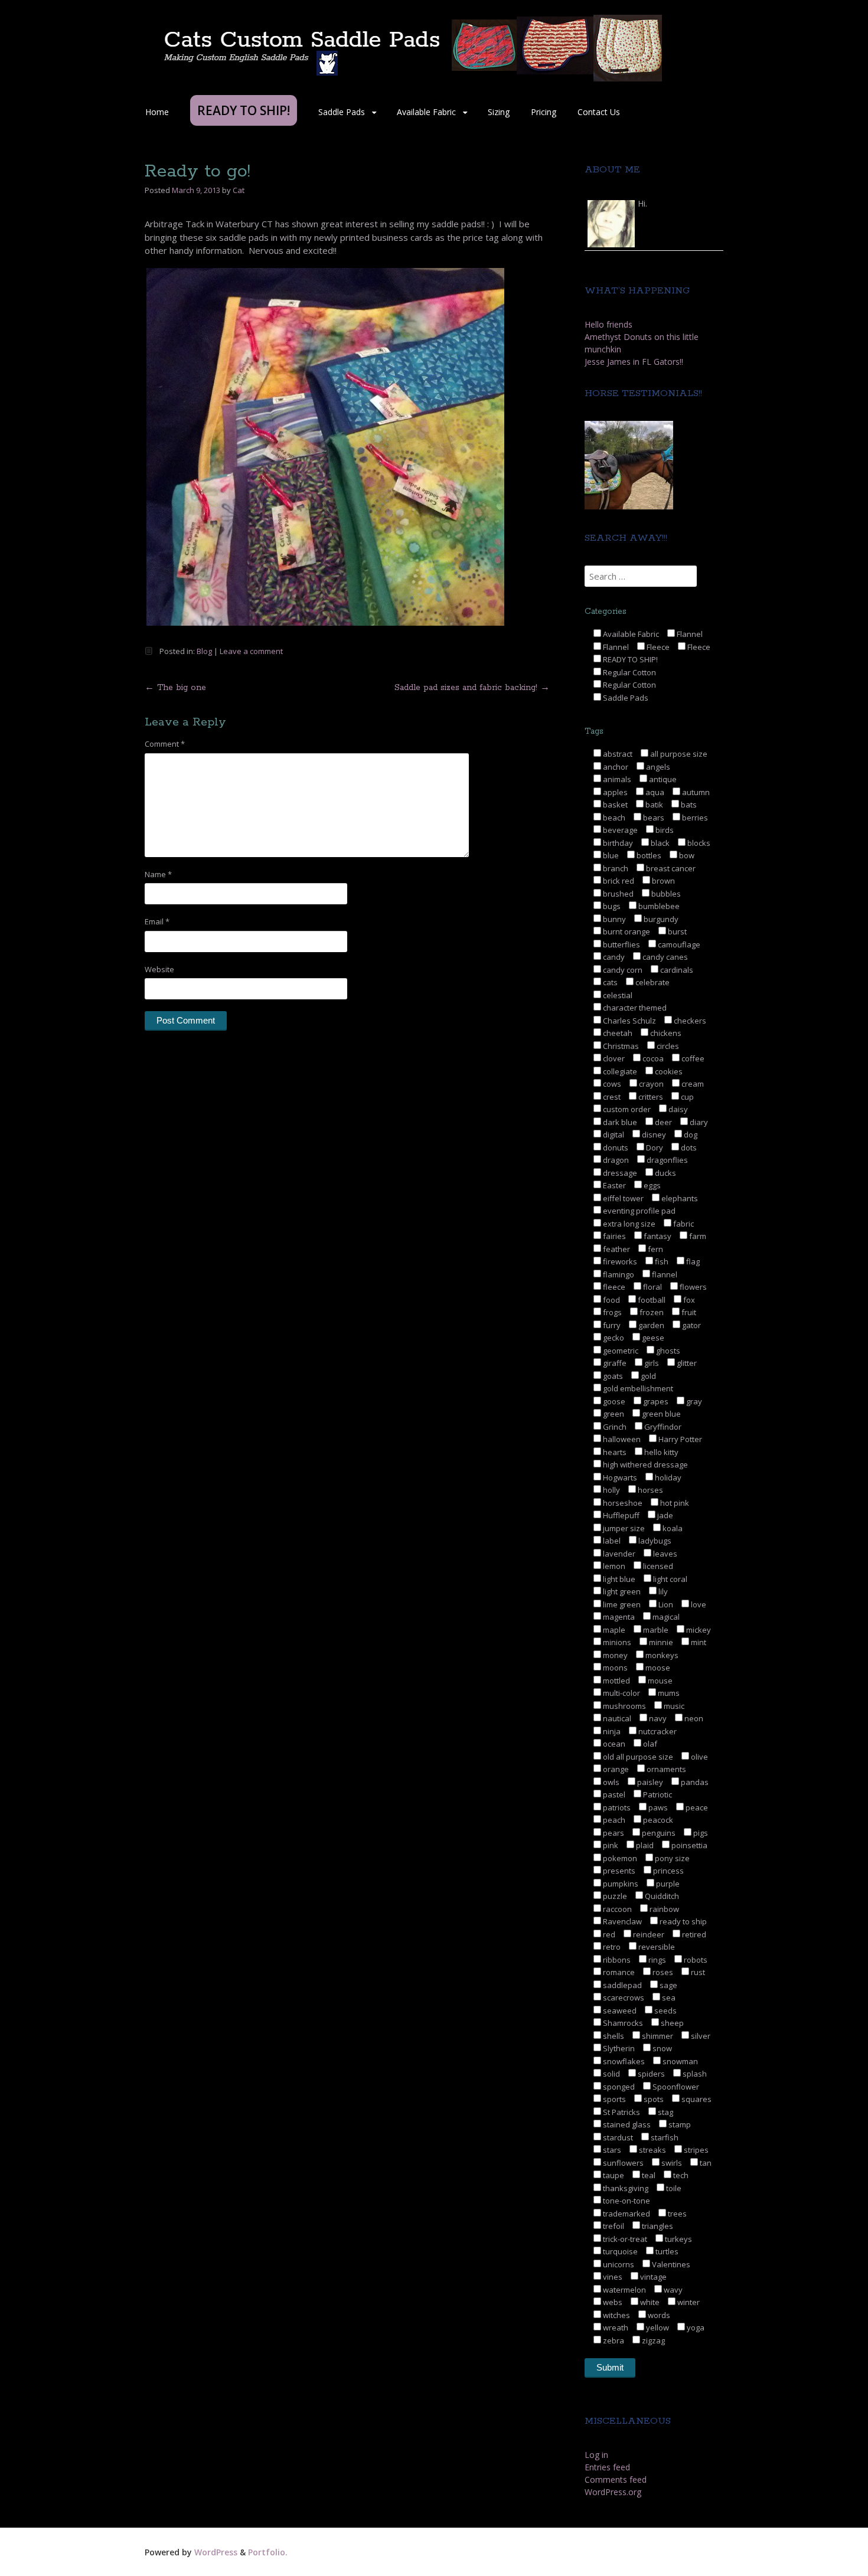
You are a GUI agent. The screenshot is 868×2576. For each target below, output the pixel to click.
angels (657, 767)
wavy (672, 2290)
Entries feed (607, 2467)
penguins (658, 1833)
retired (693, 1934)
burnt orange (626, 931)
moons (614, 1668)
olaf (649, 1744)
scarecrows (623, 1998)
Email (157, 921)
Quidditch (661, 1896)
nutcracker (657, 1731)
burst (676, 931)
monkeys (661, 1655)
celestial (617, 995)
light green (621, 1591)
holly (611, 1490)
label (611, 1541)
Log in (596, 2455)
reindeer (648, 1934)
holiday (667, 1477)
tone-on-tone (626, 2201)
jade (664, 1515)
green (613, 1414)
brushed (617, 894)
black (659, 843)
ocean (613, 1744)
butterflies (621, 944)
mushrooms (624, 1706)
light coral (669, 1579)
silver (700, 2036)
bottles (648, 855)
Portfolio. (268, 2552)
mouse (659, 1681)
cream (692, 1084)
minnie (660, 1642)
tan (705, 2163)
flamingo (618, 1274)
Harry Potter (679, 1439)
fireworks (619, 1261)
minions (616, 1642)
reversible (656, 1947)
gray (693, 1401)
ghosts (667, 1351)
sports (614, 2099)
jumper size (623, 1528)
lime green (621, 1604)
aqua (654, 792)
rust (697, 1972)
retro (611, 1947)
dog (690, 1135)
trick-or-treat (624, 2239)
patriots (616, 1807)
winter (688, 2302)
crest (611, 1097)
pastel (613, 1794)
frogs (611, 1312)
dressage (619, 1173)
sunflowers (622, 2163)
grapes (655, 1401)
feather (616, 1249)
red (608, 1934)
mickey (698, 1630)
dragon (615, 1160)
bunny (614, 919)
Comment (165, 744)
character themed (634, 1008)
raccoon (616, 1909)
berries (694, 818)
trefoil (613, 2226)
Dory (654, 1148)
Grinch (614, 1427)
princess (668, 1871)
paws (657, 1807)
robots (695, 1960)
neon (693, 1718)
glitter (686, 1363)
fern (655, 1249)
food (611, 1300)
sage (668, 1985)
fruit (688, 1312)
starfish (664, 2137)
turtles (666, 2251)
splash (694, 2074)
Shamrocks (622, 2023)
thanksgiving (625, 2188)
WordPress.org (613, 2492)
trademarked (626, 2214)
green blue (660, 1414)
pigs (700, 1833)
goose (613, 1401)
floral (652, 1287)
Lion (665, 1604)
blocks (698, 843)
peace (696, 1807)
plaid (644, 1845)
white (649, 2302)
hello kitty (660, 1452)
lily (662, 1591)
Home (157, 112)
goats (612, 1376)
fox (688, 1300)
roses (662, 1972)
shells (613, 2036)
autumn (695, 792)
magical (665, 1617)
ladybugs (654, 1541)
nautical (616, 1718)
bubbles (665, 894)
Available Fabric (426, 112)
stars (611, 2150)
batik (653, 805)
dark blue (619, 1122)
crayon (650, 1084)
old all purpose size (637, 1757)
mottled (616, 1681)
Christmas (620, 1046)
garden (650, 1325)
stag (665, 2112)
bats (688, 805)
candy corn (622, 970)
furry (611, 1325)
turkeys (678, 2239)
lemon (613, 1566)
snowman (679, 2061)
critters (650, 1097)
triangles (657, 2226)
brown (663, 881)
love (698, 1604)
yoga (695, 2327)
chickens (665, 1033)
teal (648, 2175)
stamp (679, 2124)
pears (613, 1833)
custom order (626, 1109)
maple (613, 1630)
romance (618, 1972)
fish (661, 1261)
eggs (651, 1185)
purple (667, 1884)
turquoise (619, 2251)
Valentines (670, 2264)
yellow (657, 2327)
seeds (665, 2011)
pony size (671, 1858)
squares (696, 2099)
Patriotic (657, 1794)
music (673, 1706)
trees (676, 2214)
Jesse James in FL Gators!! (634, 362)
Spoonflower (675, 2087)
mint (698, 1642)
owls (610, 1782)
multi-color (621, 1693)
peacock (657, 1820)
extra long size (628, 1224)
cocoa (652, 1058)
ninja (611, 1731)
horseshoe (622, 1503)
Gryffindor (662, 1427)
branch (615, 868)
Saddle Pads (342, 112)
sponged (618, 2087)
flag (692, 1261)
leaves (664, 1554)
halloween (621, 1439)
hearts (614, 1452)
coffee (692, 1058)
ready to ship (682, 1921)
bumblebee (658, 906)
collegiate (619, 1071)
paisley (649, 1782)
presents (618, 1871)
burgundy (660, 919)
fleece (613, 1287)
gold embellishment (637, 1388)
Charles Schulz (629, 1021)
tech (680, 2175)
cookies (668, 1071)
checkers (689, 1021)
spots (653, 2099)
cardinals (676, 970)
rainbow (663, 1909)
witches (616, 2315)
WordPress (216, 2552)
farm (697, 1236)
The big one (175, 688)
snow (661, 2048)
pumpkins (620, 1884)
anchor (615, 767)
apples (614, 792)
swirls (671, 2163)
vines (612, 2277)
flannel (664, 1274)
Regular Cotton (629, 672)
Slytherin (618, 2048)
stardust (617, 2137)
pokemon (619, 1858)
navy (657, 1718)
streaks (652, 2150)
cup (686, 1097)
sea (668, 1998)
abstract (617, 754)
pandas (694, 1782)
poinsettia (688, 1845)
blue (610, 855)
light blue (618, 1579)
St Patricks (621, 2112)
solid (611, 2074)
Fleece (657, 647)
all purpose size (678, 754)
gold (647, 1376)
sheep (671, 2023)
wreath (615, 2327)
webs (612, 2302)
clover (613, 1058)
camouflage (678, 944)
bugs (611, 906)
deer (663, 1122)
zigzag (652, 2340)
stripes (695, 2150)
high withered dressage (645, 1464)
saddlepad (621, 1985)
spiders (650, 2074)
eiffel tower (622, 1198)
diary (698, 1122)
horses (650, 1490)
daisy (677, 1109)
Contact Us (599, 112)
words (658, 2315)
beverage (619, 830)
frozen (651, 1312)
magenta (618, 1617)
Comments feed (616, 2479)
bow (686, 855)
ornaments (665, 1769)
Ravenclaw (621, 1921)
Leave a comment (251, 651)
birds (664, 830)
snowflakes (623, 2061)
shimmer (657, 2036)
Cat (239, 190)
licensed (657, 1566)
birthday (617, 843)
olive (699, 1757)
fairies (614, 1236)
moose (657, 1668)
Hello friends (608, 324)
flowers (692, 1287)
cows (611, 1084)
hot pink (674, 1503)
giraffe (614, 1363)
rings (656, 1960)
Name (158, 874)
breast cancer (670, 868)
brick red (618, 881)
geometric (620, 1351)
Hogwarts (619, 1477)
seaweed (619, 2011)
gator (691, 1325)
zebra (613, 2340)
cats (609, 982)
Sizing (499, 112)
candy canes (664, 957)
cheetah (617, 1033)
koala (672, 1528)
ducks (665, 1173)
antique (662, 779)
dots (688, 1148)
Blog (204, 651)
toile (673, 2188)
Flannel (689, 634)
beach (613, 818)
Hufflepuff (620, 1515)
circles (667, 1046)
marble (655, 1630)
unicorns (618, 2264)
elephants (679, 1198)
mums (668, 1693)
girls (651, 1363)
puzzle (614, 1896)
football (651, 1300)
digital (613, 1135)
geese (652, 1338)
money (614, 1655)
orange (615, 1769)
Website (159, 969)
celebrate (652, 982)
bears (653, 818)
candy (613, 957)
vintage (652, 2277)
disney (653, 1135)
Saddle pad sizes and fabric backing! (472, 688)
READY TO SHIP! (629, 659)
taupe (613, 2175)
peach (613, 1820)
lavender (618, 1554)
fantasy (657, 1236)
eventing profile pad (638, 1211)
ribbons (616, 1960)
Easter (614, 1185)
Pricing (544, 112)
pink (610, 1845)
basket (614, 805)
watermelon (624, 2290)
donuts (615, 1148)
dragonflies (666, 1160)
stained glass (626, 2124)
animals (616, 779)
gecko (613, 1338)
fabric (683, 1224)
